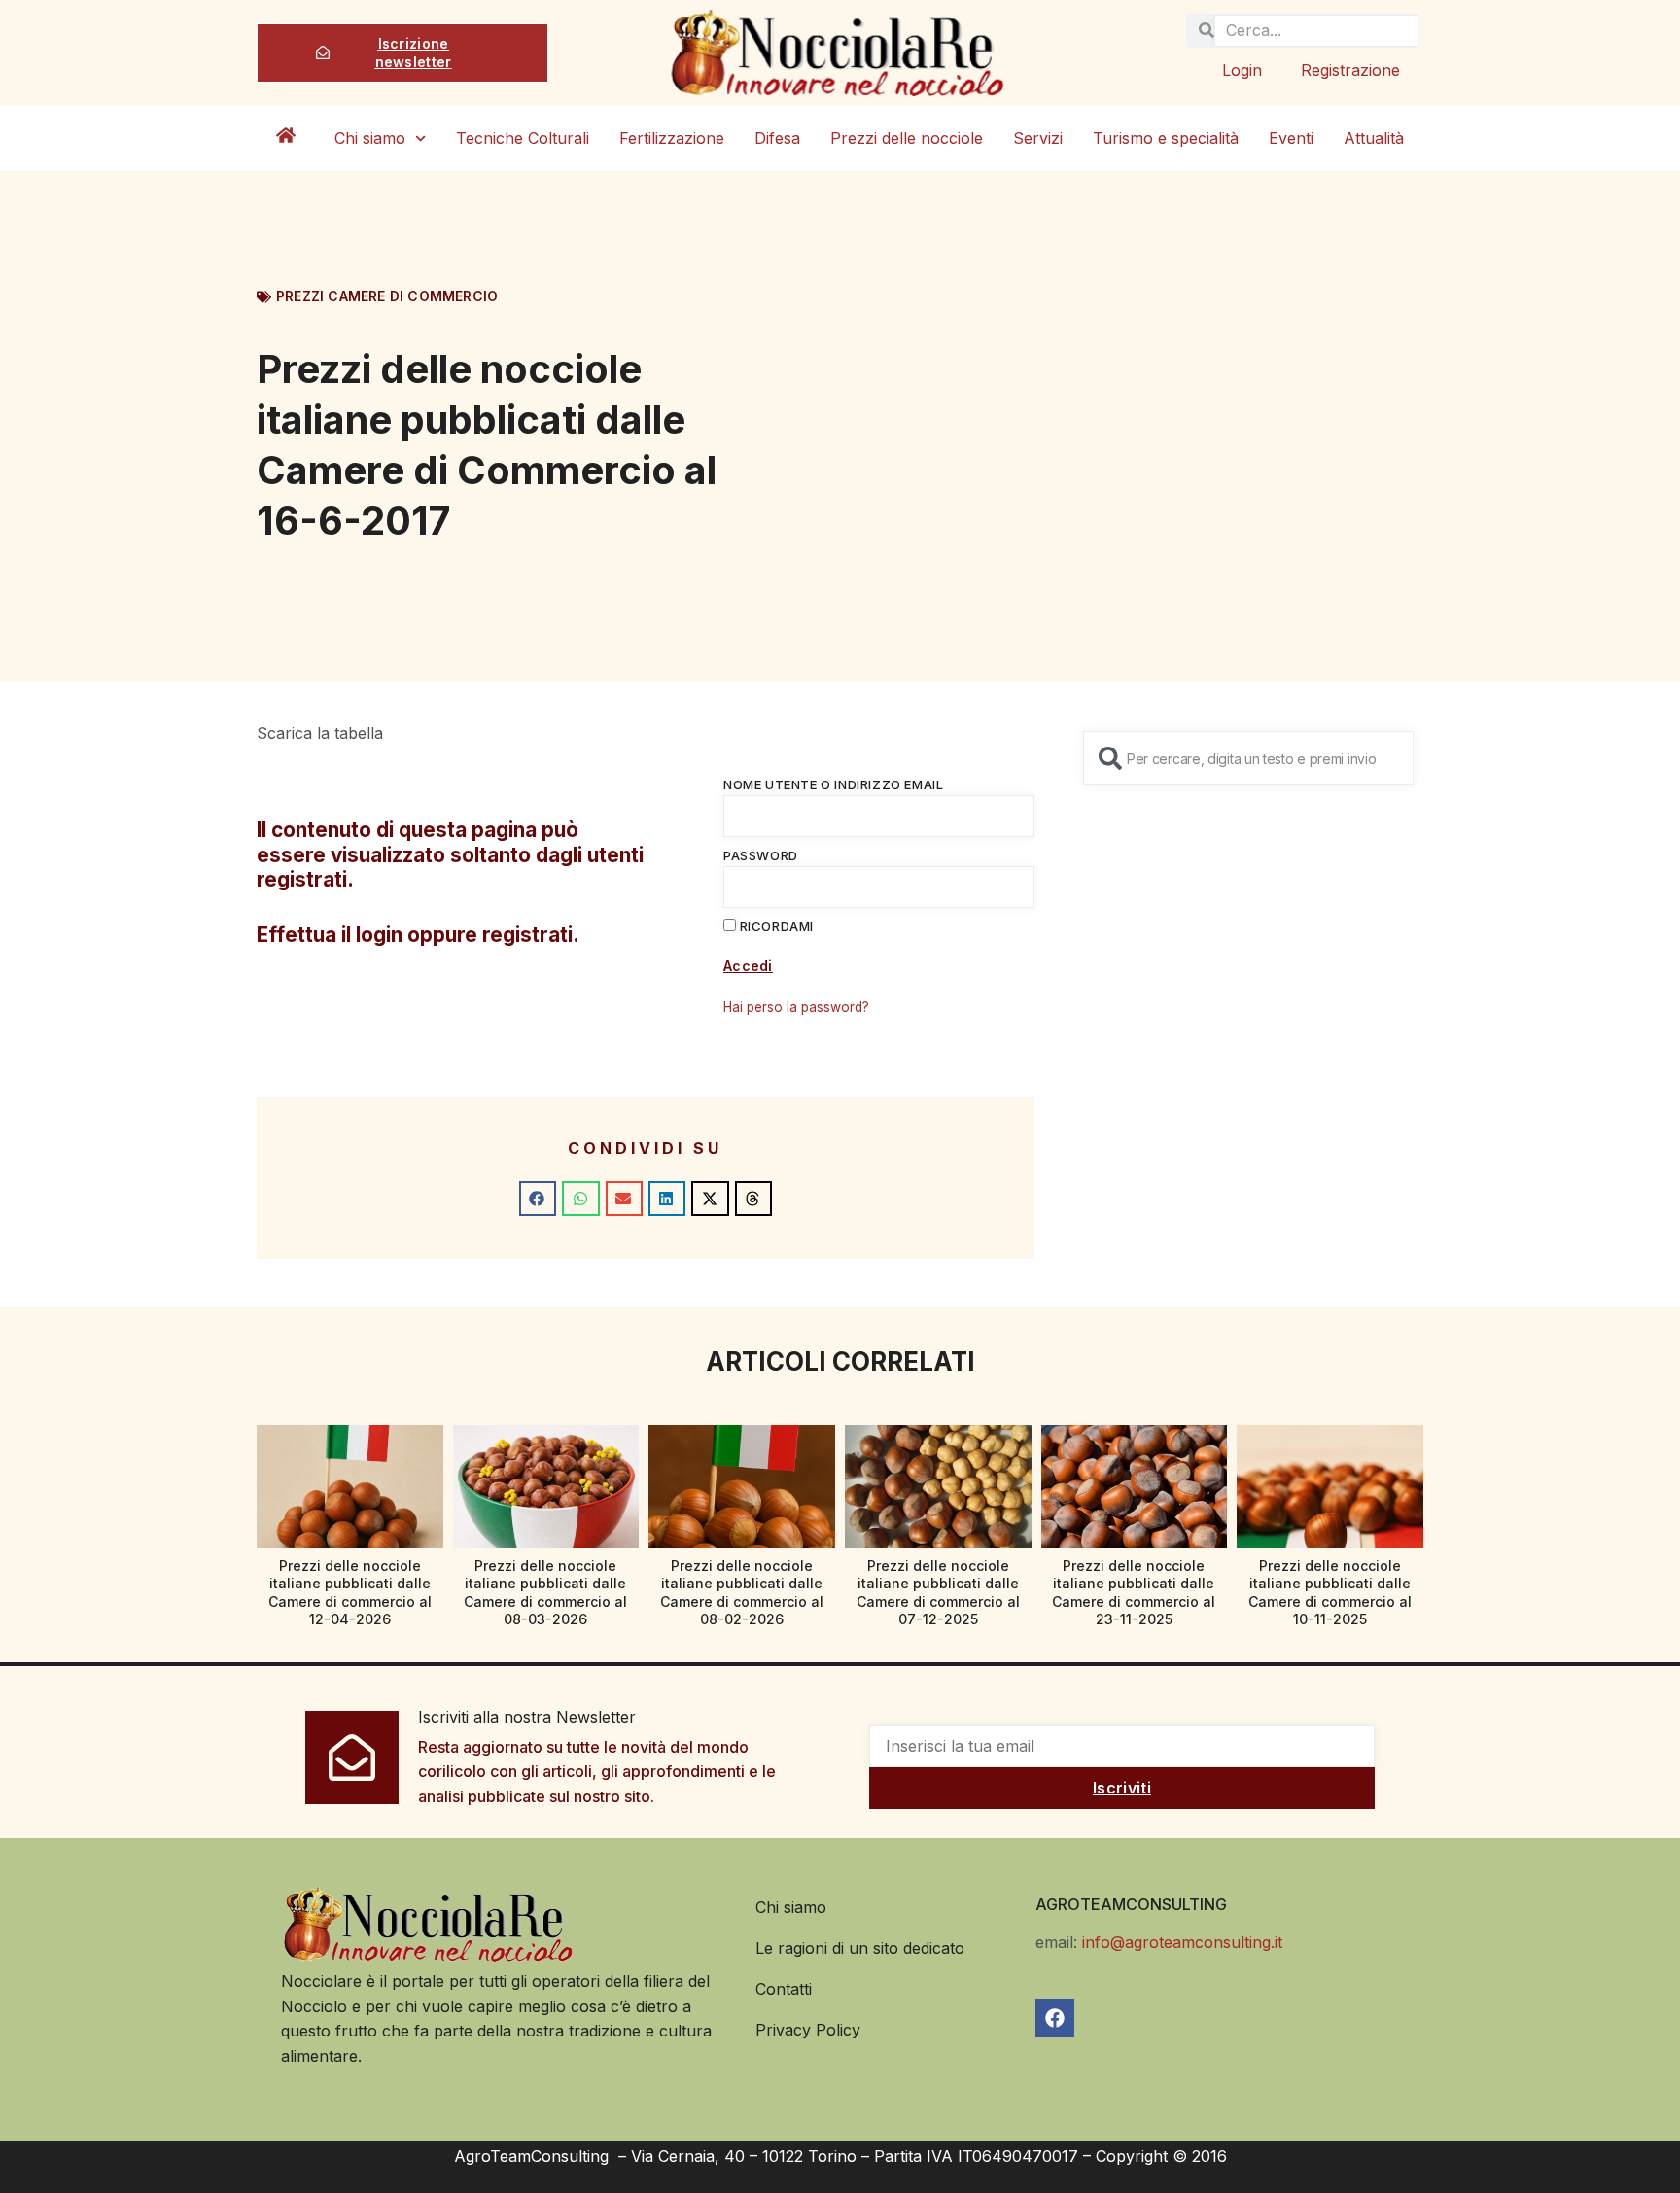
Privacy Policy (808, 2030)
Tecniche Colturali (523, 138)
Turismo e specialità (1166, 138)
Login (1242, 70)
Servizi (1038, 138)
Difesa (777, 138)
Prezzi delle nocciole (907, 138)
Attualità (1374, 138)
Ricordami (775, 926)
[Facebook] (1055, 2018)
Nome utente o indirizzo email (833, 784)
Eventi (1291, 138)
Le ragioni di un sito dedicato (860, 1948)
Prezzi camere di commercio (387, 296)
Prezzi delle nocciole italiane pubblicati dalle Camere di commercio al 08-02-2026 (742, 1592)
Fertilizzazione (672, 138)
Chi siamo (370, 138)
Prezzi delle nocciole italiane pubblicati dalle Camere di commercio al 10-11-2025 (1330, 1592)
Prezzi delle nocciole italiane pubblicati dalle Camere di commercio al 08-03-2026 (545, 1592)
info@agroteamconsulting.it (1182, 1942)
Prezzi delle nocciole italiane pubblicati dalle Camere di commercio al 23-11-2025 (1134, 1592)
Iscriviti (1122, 1788)
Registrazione (1350, 70)
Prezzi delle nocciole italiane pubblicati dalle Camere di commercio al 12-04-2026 (350, 1592)
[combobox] (1248, 758)
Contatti (784, 1989)
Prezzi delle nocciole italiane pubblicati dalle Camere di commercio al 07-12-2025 (938, 1592)
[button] (538, 1199)
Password (761, 855)
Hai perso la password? (796, 1007)
